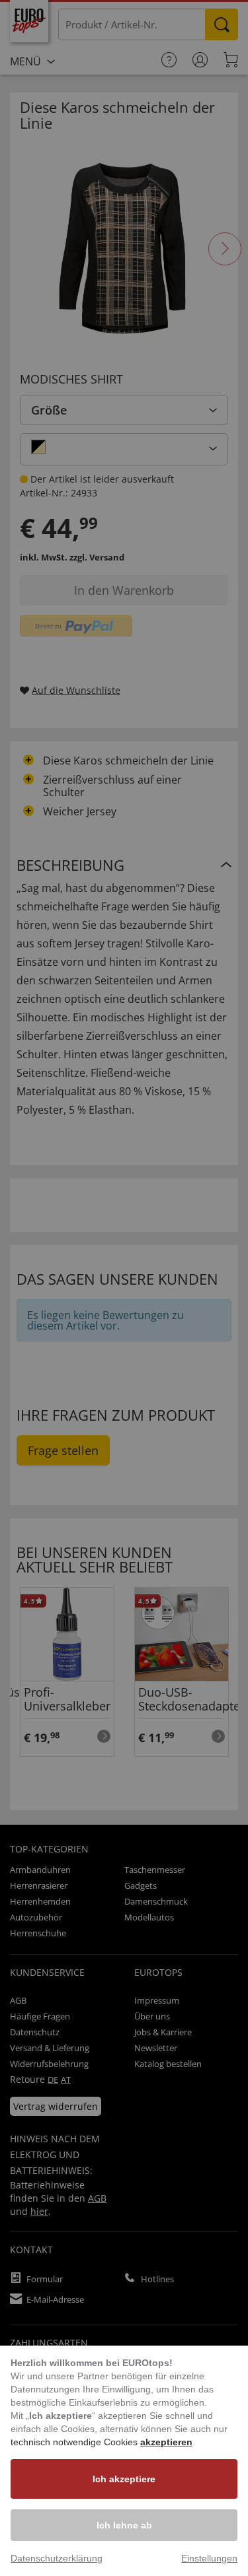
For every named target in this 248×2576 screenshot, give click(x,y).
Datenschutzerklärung (57, 2558)
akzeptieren (166, 2442)
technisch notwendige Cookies (75, 2442)
